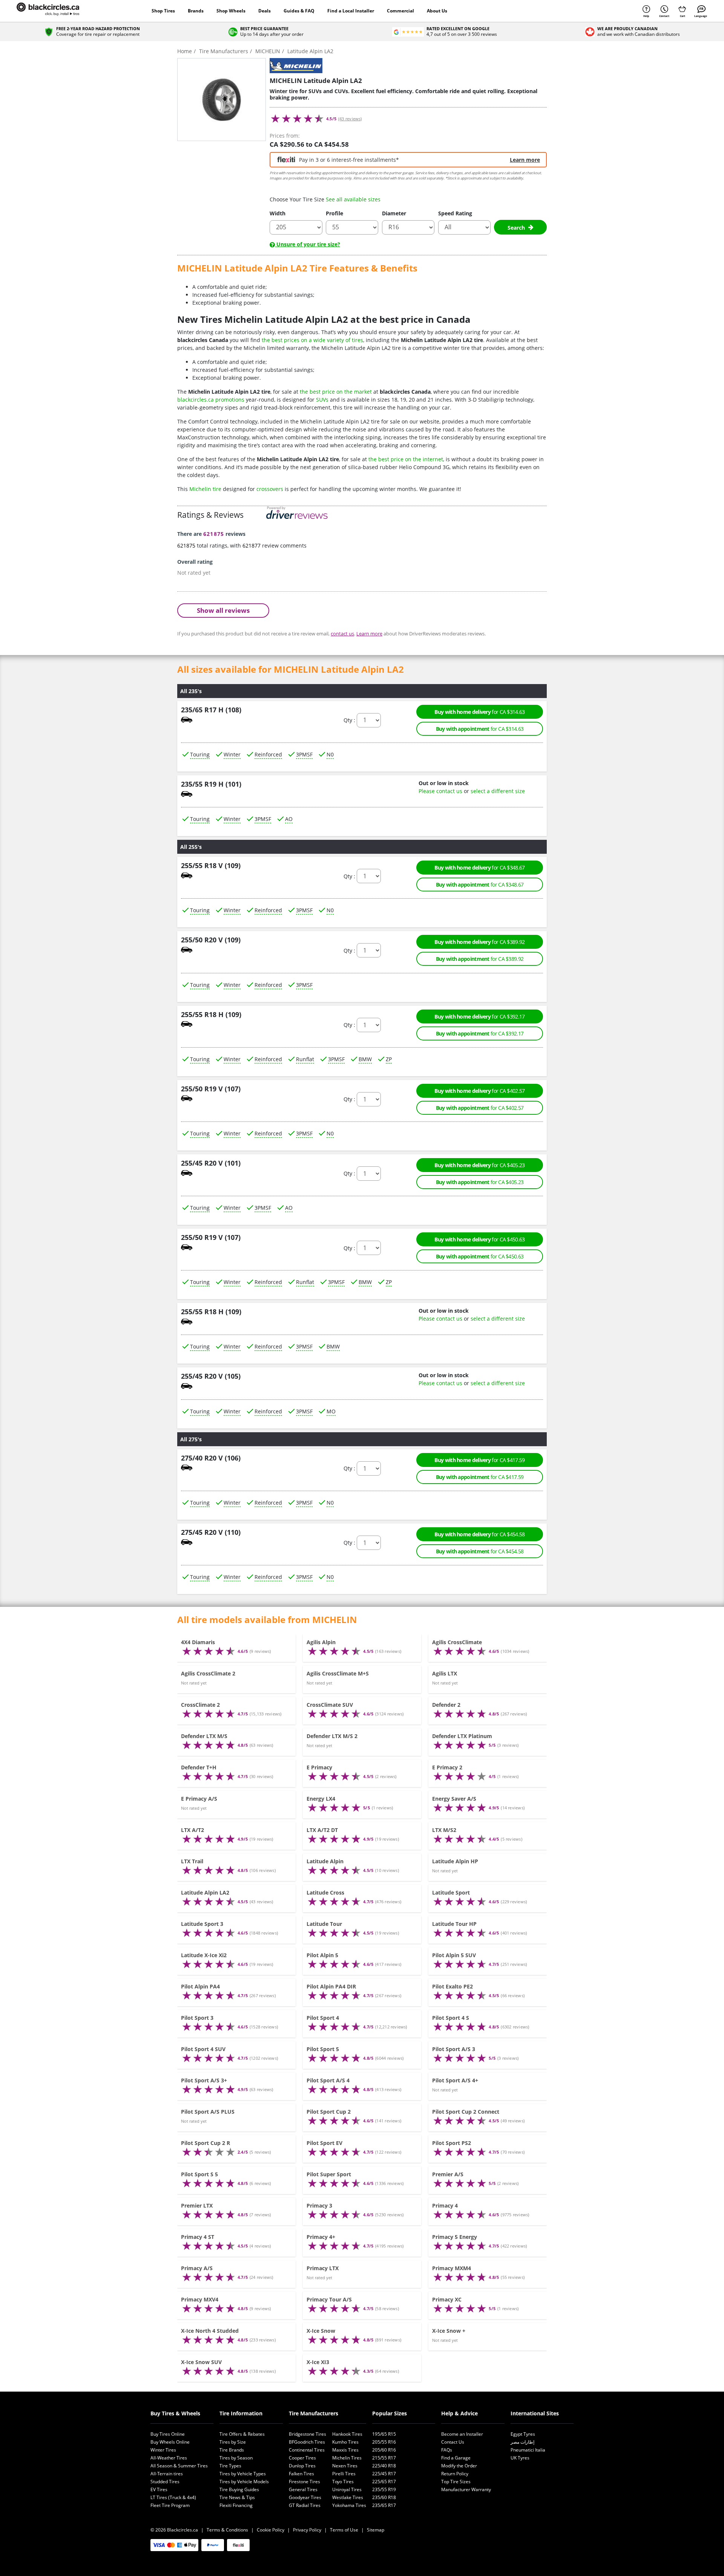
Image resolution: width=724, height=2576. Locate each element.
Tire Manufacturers (314, 2413)
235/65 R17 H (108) (211, 710)
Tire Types (230, 2466)
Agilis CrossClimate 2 (208, 1673)
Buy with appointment (480, 729)
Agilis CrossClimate (457, 1642)
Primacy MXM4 (452, 2268)
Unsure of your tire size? (308, 244)
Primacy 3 (319, 2205)
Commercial (400, 11)
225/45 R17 (384, 2474)
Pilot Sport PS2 (452, 2143)
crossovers (270, 489)
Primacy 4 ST (198, 2237)
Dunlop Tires (302, 2466)
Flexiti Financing (236, 2505)
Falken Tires (301, 2474)
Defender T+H (199, 1767)
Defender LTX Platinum (462, 1736)
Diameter (394, 213)
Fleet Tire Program (170, 2505)
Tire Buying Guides (239, 2489)
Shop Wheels (231, 11)
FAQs (447, 2450)
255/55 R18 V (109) (211, 865)
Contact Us (453, 2442)
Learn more (525, 160)
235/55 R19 (384, 2489)
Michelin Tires (347, 2458)
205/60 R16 (384, 2450)
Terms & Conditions (227, 2530)
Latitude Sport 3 (202, 1924)
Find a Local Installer (351, 11)
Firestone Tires (304, 2482)
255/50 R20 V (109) (211, 940)
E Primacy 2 (447, 1767)
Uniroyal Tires (347, 2489)
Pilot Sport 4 (323, 2018)
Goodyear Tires (305, 2497)
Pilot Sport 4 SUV (203, 2049)
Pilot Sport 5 (323, 2049)
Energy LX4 (321, 1799)
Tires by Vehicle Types (243, 2474)
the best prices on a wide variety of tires (312, 340)
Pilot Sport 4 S (451, 2018)
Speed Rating (455, 213)
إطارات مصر (522, 2442)
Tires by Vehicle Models (244, 2482)
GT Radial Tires (305, 2505)
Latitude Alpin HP (455, 1861)
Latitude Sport (451, 1892)
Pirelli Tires (344, 2474)
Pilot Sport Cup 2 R (206, 2143)
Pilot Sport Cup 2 (329, 2112)
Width (278, 213)
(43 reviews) (350, 119)
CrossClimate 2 (200, 1705)
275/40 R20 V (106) (211, 1458)
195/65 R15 (384, 2434)
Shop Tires (163, 11)
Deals (265, 11)
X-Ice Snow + (449, 2331)
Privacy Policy (307, 2530)
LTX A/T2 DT (322, 1830)
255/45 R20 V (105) (211, 1376)
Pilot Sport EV (324, 2143)
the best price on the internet (406, 459)
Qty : (349, 720)
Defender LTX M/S (204, 1736)
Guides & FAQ (299, 11)
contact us (342, 633)
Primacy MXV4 (200, 2299)
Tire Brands (232, 2450)
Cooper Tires (302, 2458)
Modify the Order (459, 2466)
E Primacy (319, 1767)
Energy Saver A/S (454, 1799)
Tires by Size (233, 2442)
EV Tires (159, 2489)
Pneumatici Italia (528, 2450)
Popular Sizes (390, 2413)
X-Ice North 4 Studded (210, 2331)
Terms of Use (344, 2530)
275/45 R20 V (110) (211, 1532)
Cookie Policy (271, 2530)
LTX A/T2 (193, 1830)
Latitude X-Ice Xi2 (204, 1955)
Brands (196, 11)
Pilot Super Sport (329, 2174)
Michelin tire (205, 489)
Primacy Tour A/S (329, 2299)
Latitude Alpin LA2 (205, 1892)
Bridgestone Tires (308, 2434)
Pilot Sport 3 (197, 2018)
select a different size (498, 791)
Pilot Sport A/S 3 (454, 2049)
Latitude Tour (324, 1924)
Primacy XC (447, 2299)
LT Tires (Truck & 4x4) (173, 2497)
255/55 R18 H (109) (211, 1014)
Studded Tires (165, 2482)
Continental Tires (307, 2450)
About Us (437, 11)
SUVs (322, 400)
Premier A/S (448, 2174)
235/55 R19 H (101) (211, 784)
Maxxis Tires (345, 2450)
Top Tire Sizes (456, 2482)
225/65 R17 (384, 2482)
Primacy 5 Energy (455, 2237)
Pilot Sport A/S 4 (328, 2080)
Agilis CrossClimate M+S (338, 1673)
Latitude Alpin (325, 1861)
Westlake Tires (348, 2497)
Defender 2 (446, 1705)
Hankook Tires (347, 2434)
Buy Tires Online (168, 2434)
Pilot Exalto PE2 (452, 1986)
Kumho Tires (345, 2442)
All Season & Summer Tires (179, 2466)
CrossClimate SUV (330, 1705)
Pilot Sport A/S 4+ (455, 2080)
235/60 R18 (384, 2497)
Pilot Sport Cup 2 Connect (466, 2112)
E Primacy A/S (199, 1799)
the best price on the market (336, 392)
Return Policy (455, 2474)
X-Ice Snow (321, 2331)
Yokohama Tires (349, 2505)
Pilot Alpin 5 (322, 1955)
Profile (334, 213)
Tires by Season (236, 2458)
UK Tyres (520, 2458)
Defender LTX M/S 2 (332, 1736)
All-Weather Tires (169, 2458)
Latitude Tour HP (454, 1924)
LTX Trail (192, 1861)
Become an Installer (462, 2434)
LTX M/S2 (444, 1830)
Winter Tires (163, 2450)
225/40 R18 (384, 2466)
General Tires (303, 2489)
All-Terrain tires (167, 2474)
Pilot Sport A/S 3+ (204, 2080)
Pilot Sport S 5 (199, 2174)
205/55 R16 (384, 2442)
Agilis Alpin (321, 1642)
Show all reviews (223, 610)
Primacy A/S (197, 2268)
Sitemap (376, 2530)
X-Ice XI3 (318, 2362)
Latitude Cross (325, 1892)
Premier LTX (197, 2205)
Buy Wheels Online (170, 2442)
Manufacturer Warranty (466, 2489)
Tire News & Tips (237, 2497)
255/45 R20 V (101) (211, 1163)
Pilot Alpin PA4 (200, 1986)
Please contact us (440, 791)
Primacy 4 (445, 2205)
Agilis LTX (445, 1673)
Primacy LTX (323, 2268)
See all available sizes (353, 199)
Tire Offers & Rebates (242, 2434)
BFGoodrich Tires (307, 2442)
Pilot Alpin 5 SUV (454, 1955)
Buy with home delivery (479, 712)
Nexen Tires (345, 2466)
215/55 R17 (384, 2458)
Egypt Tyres (523, 2434)
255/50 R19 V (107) (211, 1089)
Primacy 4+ (321, 2237)
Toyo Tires (343, 2482)
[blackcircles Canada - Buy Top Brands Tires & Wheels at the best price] (55, 11)
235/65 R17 (384, 2505)
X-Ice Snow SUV (201, 2362)
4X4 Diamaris (198, 1642)
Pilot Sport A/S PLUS (208, 2112)
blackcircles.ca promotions (211, 400)
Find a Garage (456, 2458)
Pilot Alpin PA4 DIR (331, 1986)
